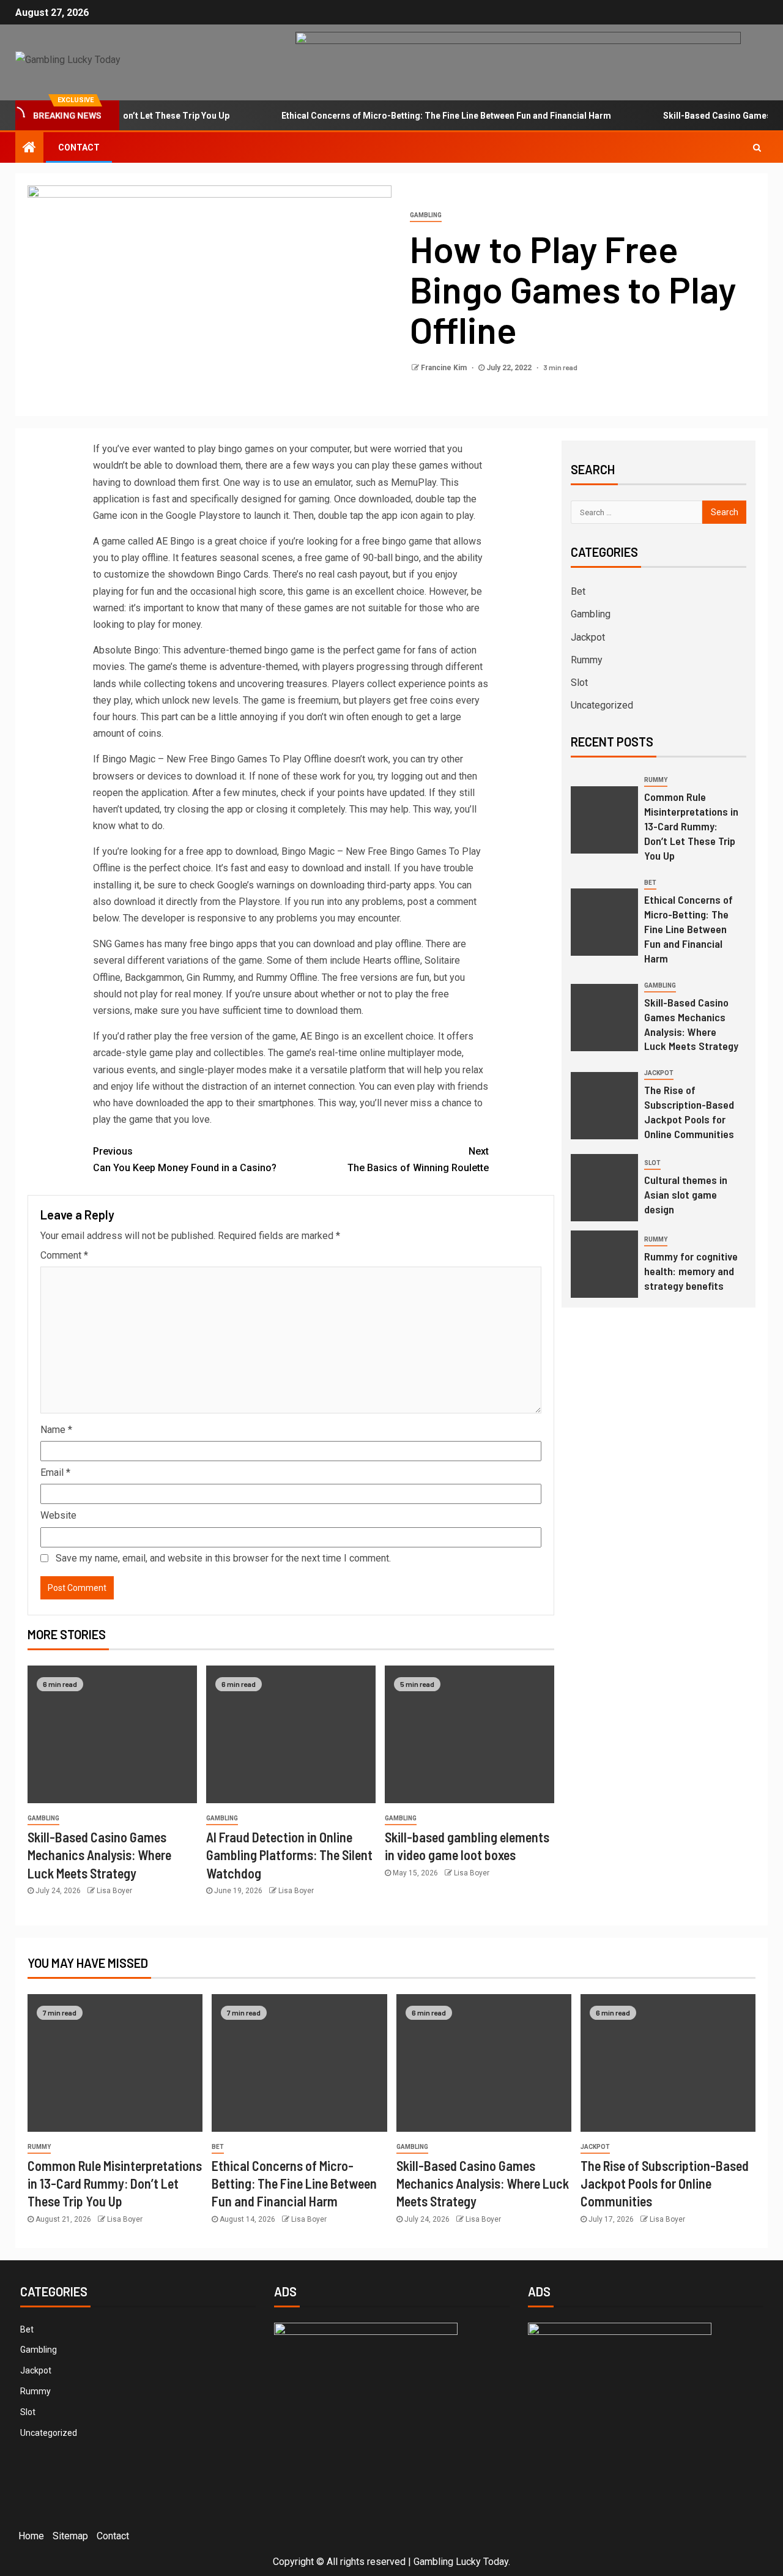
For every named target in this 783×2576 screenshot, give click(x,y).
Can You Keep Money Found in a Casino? (185, 1160)
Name (56, 1430)
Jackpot (588, 637)
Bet (578, 591)
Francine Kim (445, 368)
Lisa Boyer (114, 1891)
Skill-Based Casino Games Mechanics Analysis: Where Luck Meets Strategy (99, 1855)
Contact (79, 147)
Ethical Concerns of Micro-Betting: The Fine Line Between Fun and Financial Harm (413, 116)
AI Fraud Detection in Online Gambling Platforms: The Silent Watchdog (289, 1855)
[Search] (757, 147)
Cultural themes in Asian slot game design (686, 1194)
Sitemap (70, 2536)
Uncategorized (602, 705)
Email (55, 1472)
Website (58, 1515)
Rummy (587, 660)
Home (31, 2536)
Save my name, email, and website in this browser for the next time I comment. (223, 1558)
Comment (64, 1255)
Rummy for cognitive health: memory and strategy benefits (691, 1271)
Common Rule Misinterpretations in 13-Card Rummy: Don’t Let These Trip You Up (691, 826)
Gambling (426, 215)
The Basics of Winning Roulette (418, 1160)
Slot (579, 683)
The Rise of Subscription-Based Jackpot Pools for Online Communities (689, 1112)
